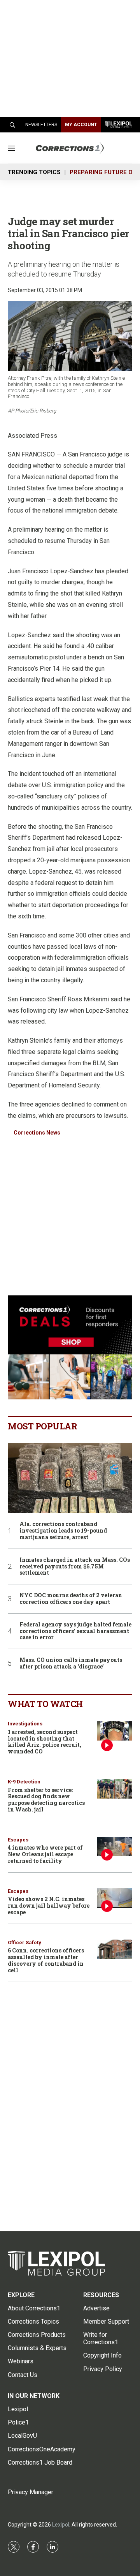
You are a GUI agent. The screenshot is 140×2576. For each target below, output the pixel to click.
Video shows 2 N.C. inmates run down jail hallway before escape (49, 1906)
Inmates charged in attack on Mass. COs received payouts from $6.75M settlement (75, 1566)
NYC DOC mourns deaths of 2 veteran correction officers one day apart (71, 1599)
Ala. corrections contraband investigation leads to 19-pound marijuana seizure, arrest (63, 1531)
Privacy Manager (31, 2492)
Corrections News (37, 1133)
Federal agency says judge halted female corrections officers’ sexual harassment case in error (75, 1631)
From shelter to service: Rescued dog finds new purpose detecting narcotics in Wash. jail (46, 1800)
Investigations (25, 1724)
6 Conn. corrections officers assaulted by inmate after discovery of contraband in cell (46, 1960)
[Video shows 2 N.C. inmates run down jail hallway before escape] (115, 1898)
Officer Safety (24, 1943)
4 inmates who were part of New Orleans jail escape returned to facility (45, 1854)
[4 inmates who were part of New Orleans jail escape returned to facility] (115, 1847)
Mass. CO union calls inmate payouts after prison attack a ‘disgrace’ (71, 1663)
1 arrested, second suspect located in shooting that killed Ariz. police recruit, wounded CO (45, 1742)
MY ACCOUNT (81, 125)
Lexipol (61, 2525)
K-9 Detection (24, 1782)
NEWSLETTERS (41, 125)
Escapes (18, 1840)
